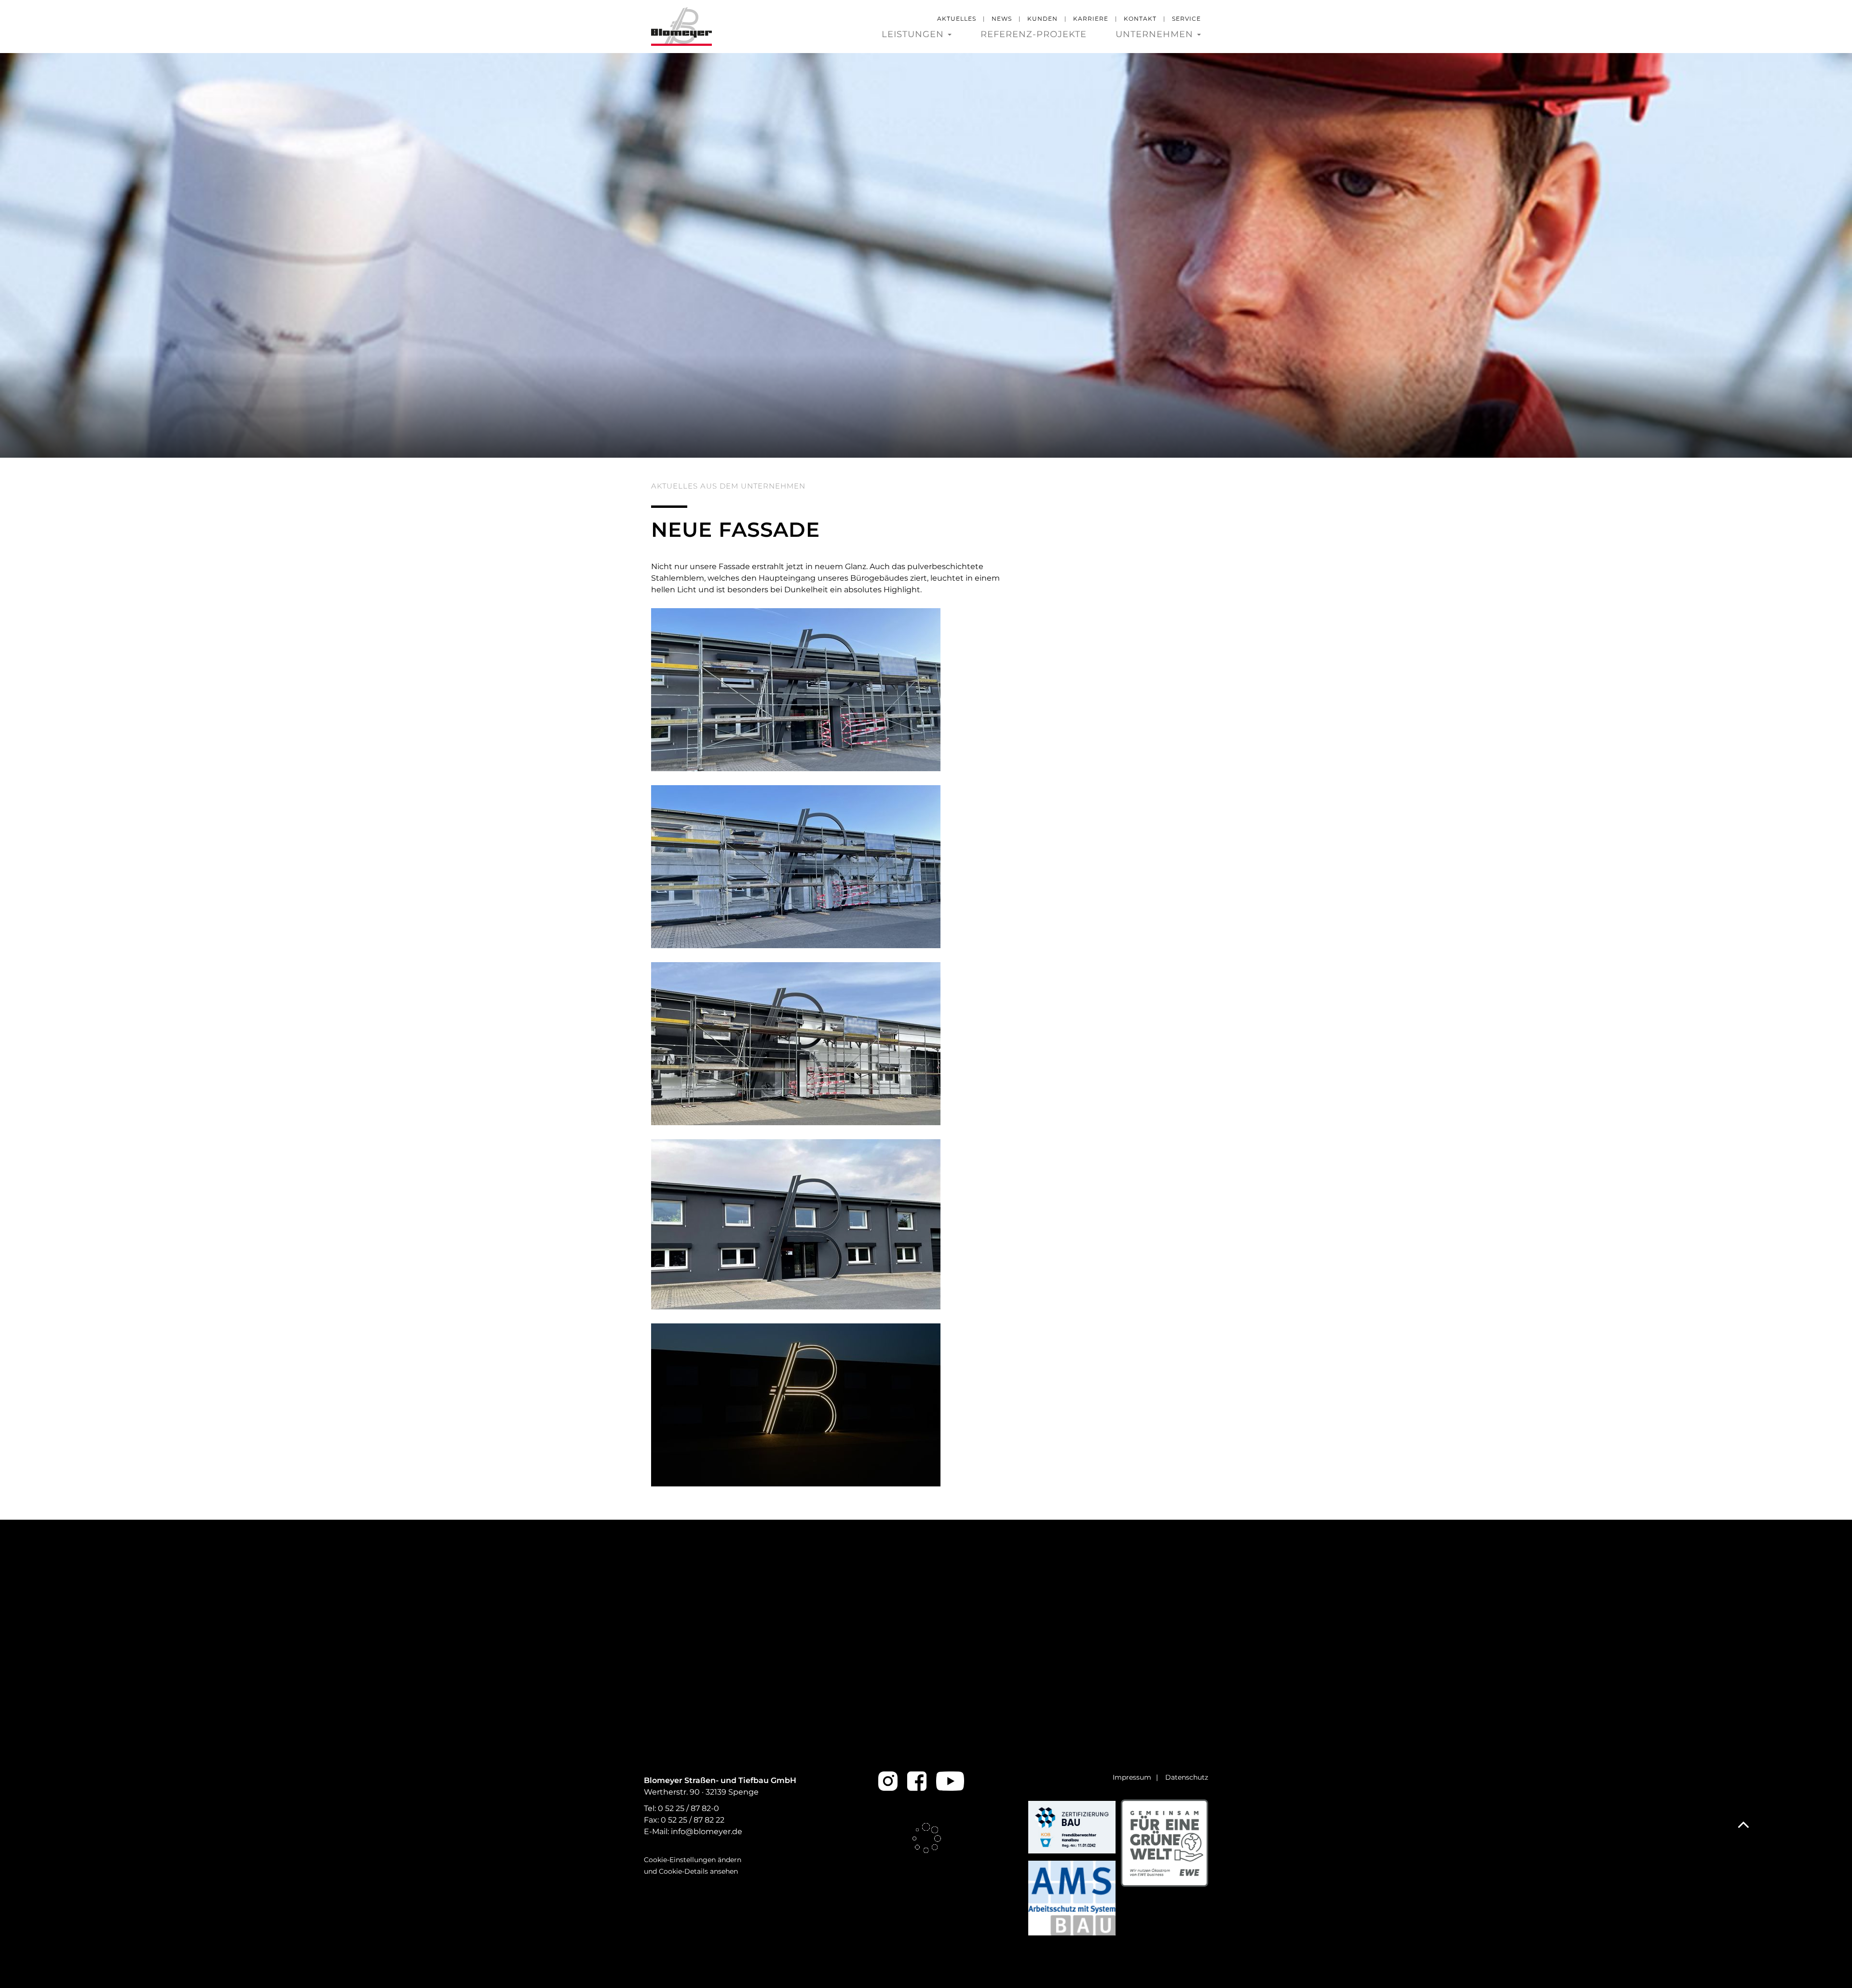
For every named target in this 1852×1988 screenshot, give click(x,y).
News (1002, 19)
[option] (926, 255)
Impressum (1132, 1777)
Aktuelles (957, 19)
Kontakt (1140, 19)
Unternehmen (1156, 34)
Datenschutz (1187, 1777)
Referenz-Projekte (1034, 34)
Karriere (1091, 19)
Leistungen (914, 34)
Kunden (1042, 19)
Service (1186, 19)
